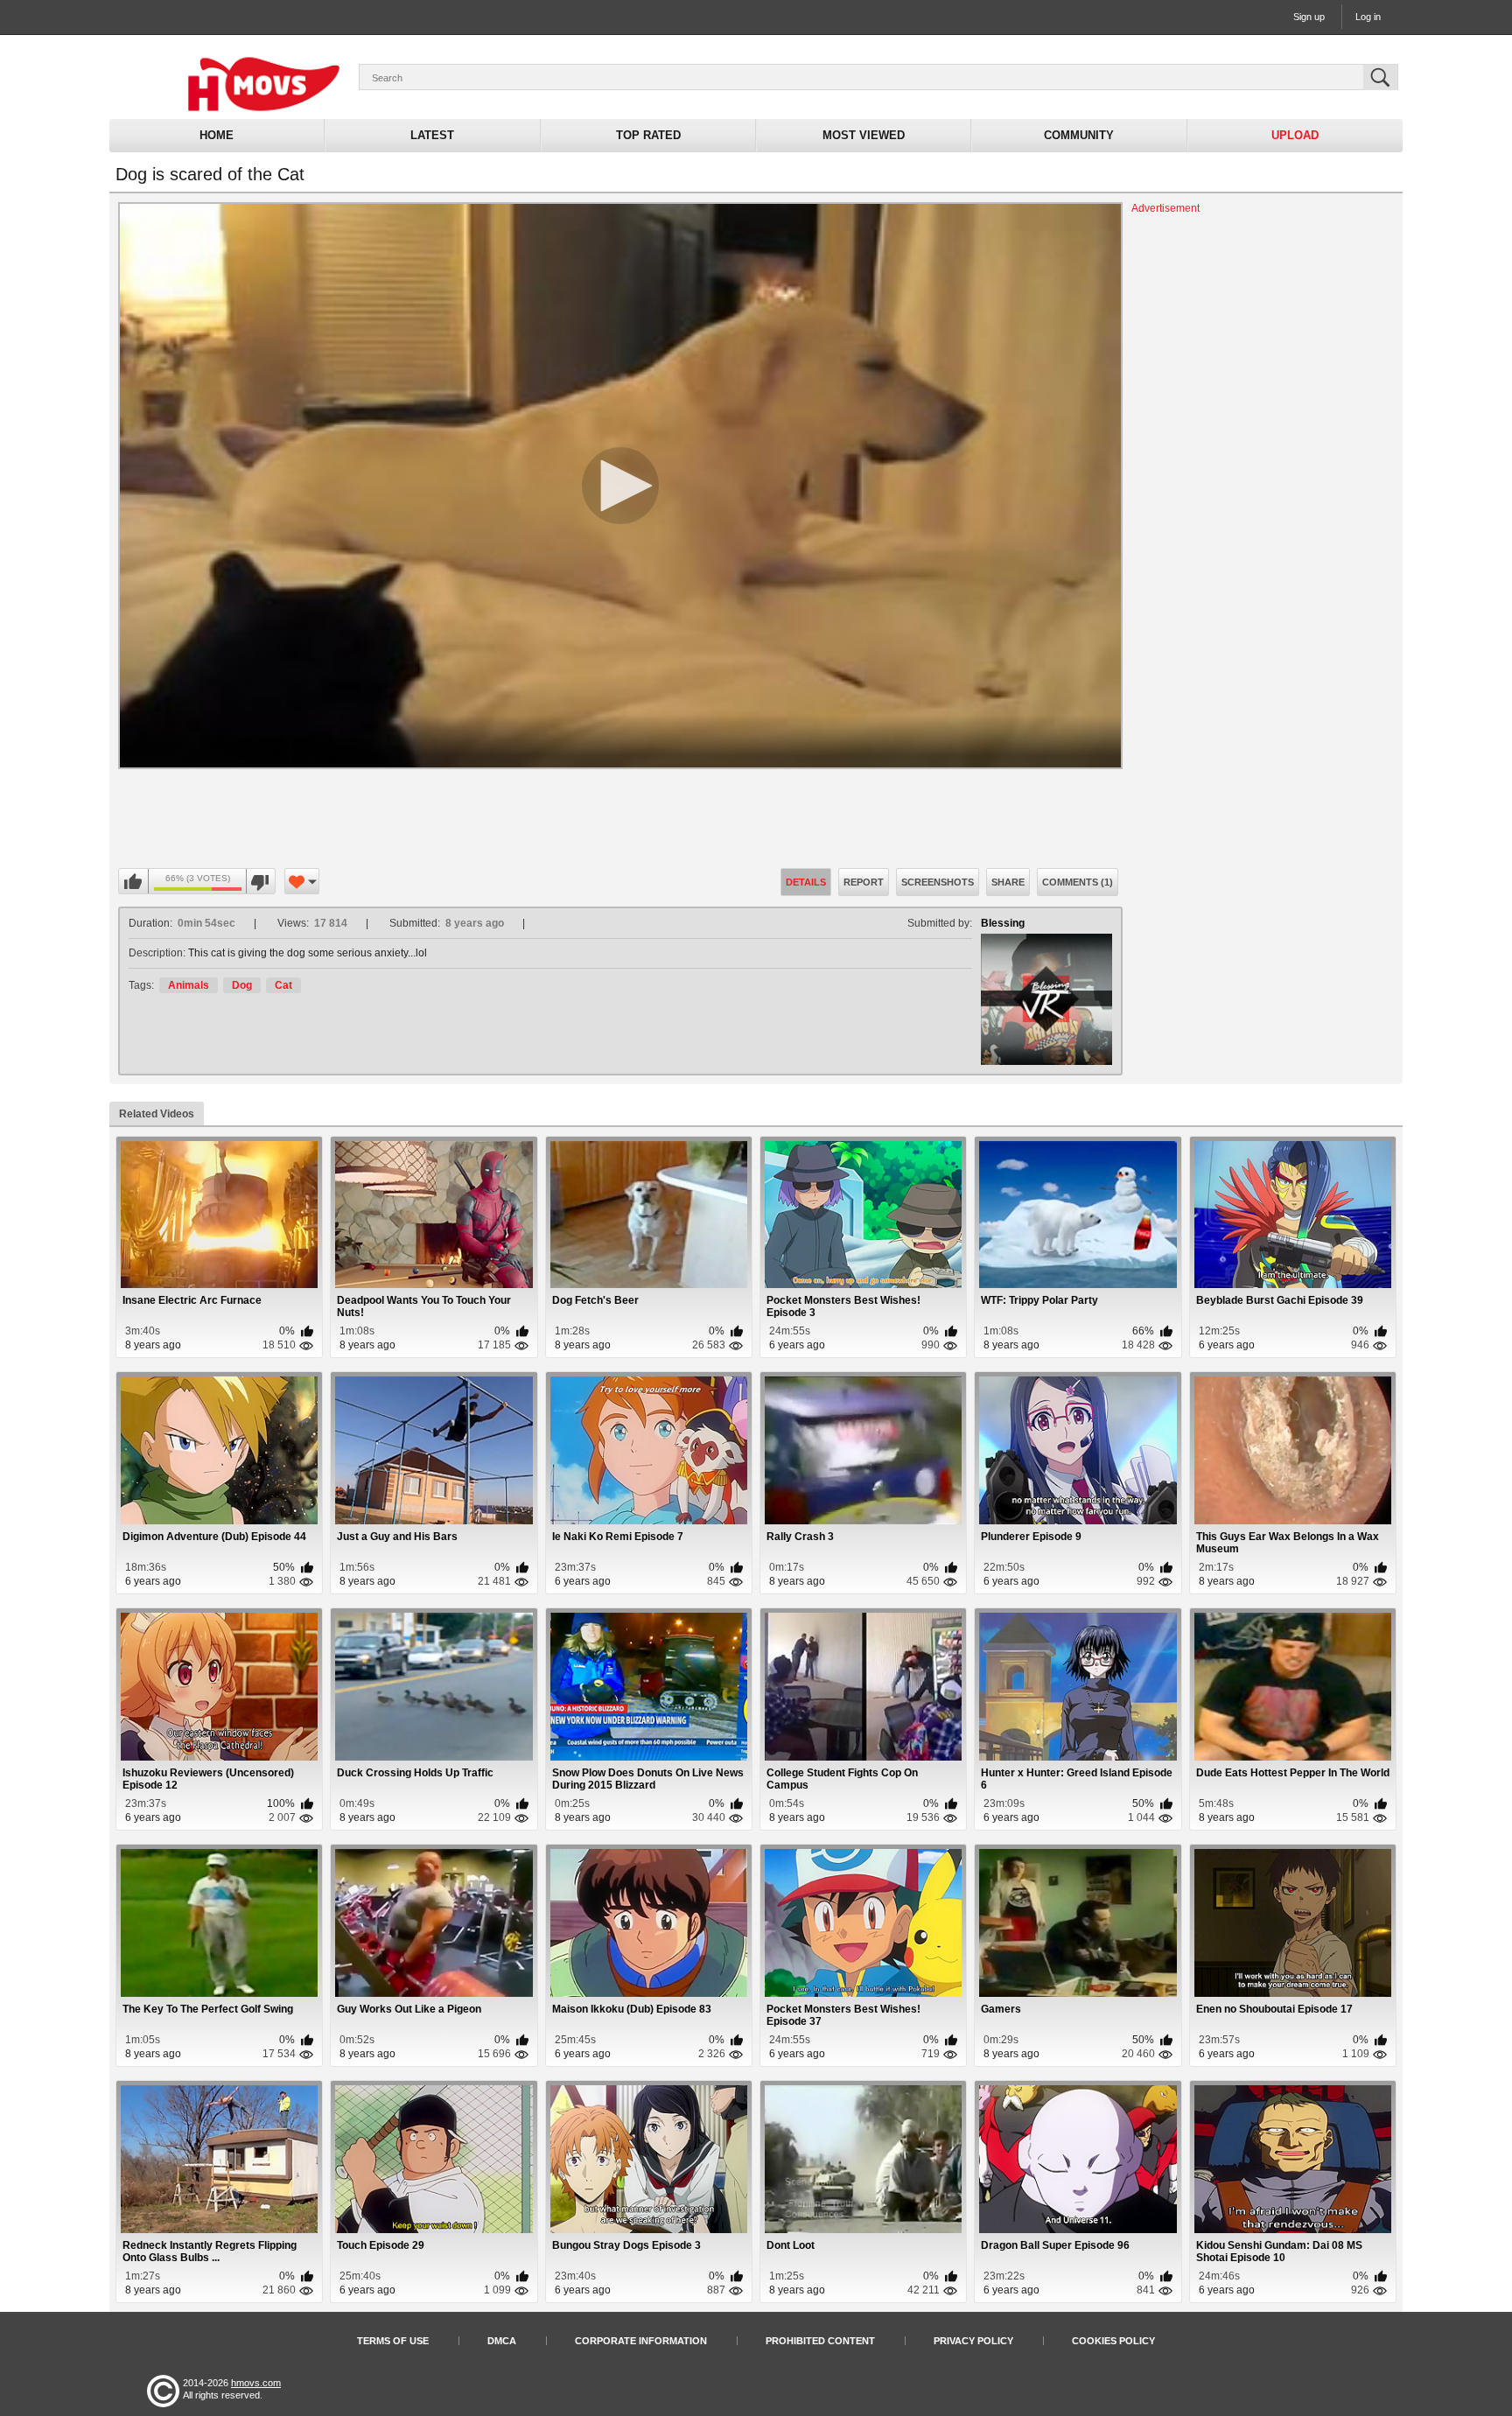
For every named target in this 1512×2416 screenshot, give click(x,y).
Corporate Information (641, 2341)
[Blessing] (1046, 999)
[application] (620, 486)
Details (806, 882)
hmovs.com (256, 2383)
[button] (620, 486)
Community (1079, 135)
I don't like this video (260, 882)
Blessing (1003, 923)
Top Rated (648, 135)
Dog (242, 985)
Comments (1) (1078, 882)
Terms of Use (393, 2341)
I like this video (134, 882)
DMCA (502, 2341)
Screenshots (938, 882)
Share (1008, 882)
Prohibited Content (820, 2341)
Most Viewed (864, 135)
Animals (189, 985)
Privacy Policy (973, 2341)
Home (217, 135)
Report (864, 882)
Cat (283, 985)
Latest (432, 135)
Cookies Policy (1113, 2341)
